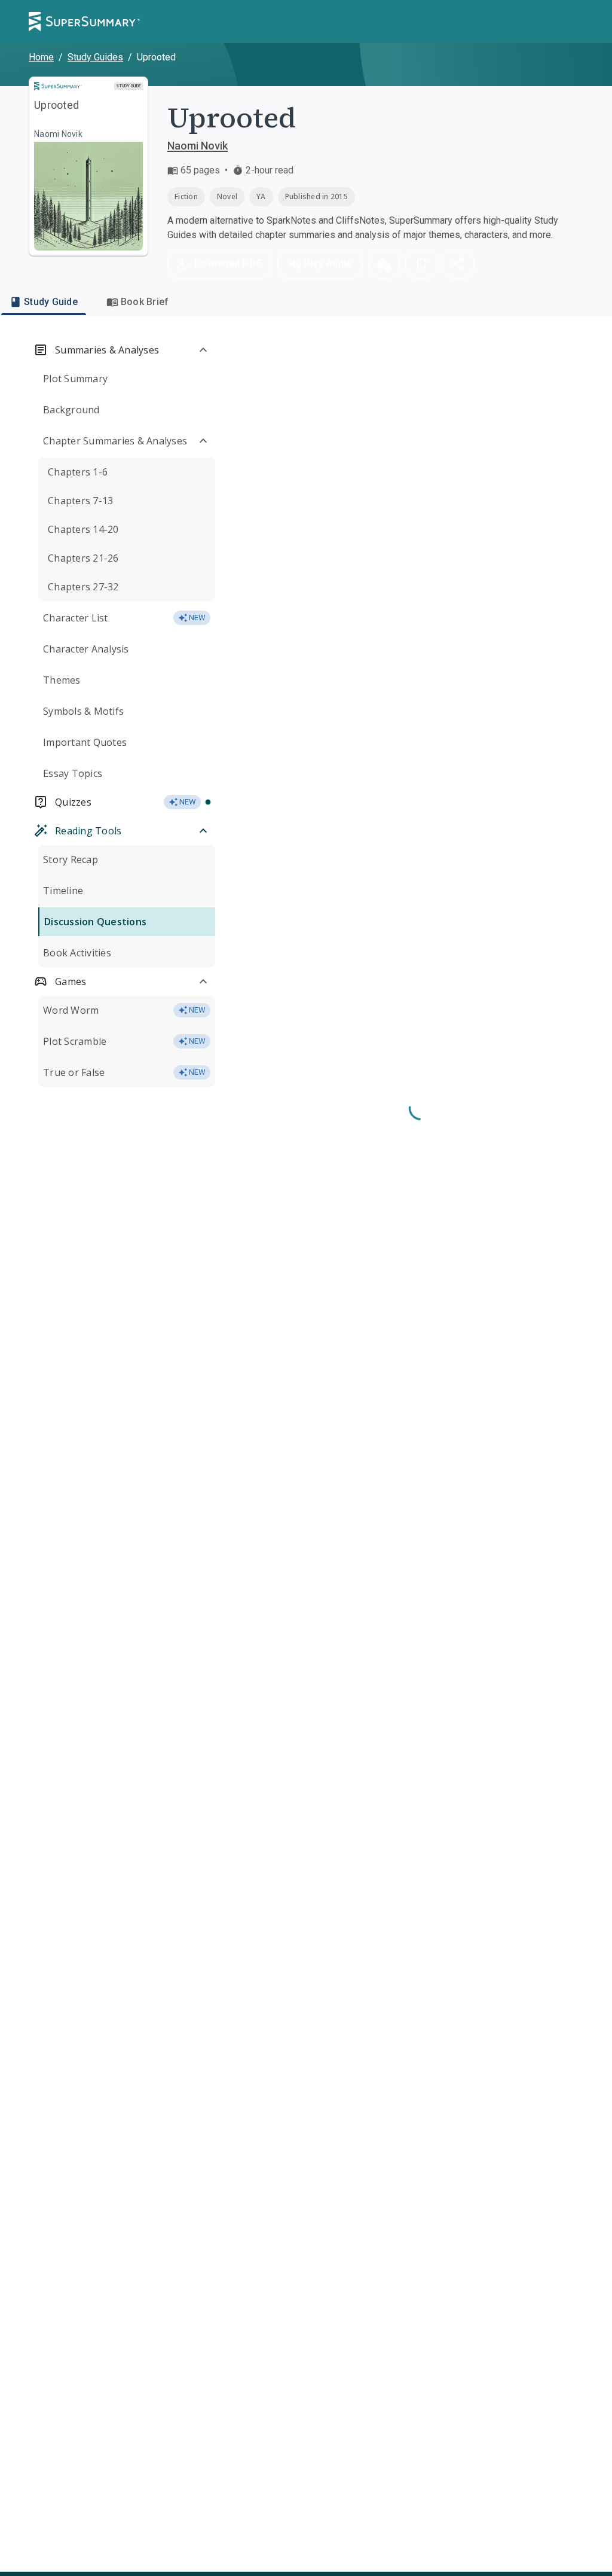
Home (41, 57)
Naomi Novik (198, 146)
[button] (384, 264)
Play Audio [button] (328, 263)
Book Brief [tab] (145, 302)
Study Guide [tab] (51, 302)
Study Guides (95, 57)
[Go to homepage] (84, 22)
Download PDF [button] (228, 263)
